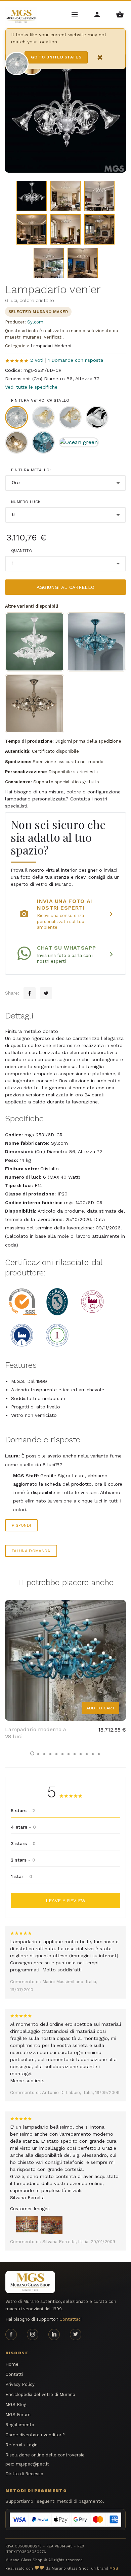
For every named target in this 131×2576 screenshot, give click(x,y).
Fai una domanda (31, 1551)
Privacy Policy (20, 2384)
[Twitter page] (76, 2334)
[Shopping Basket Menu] (120, 14)
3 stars (23, 1843)
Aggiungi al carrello (66, 587)
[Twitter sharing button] (46, 993)
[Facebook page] (11, 2334)
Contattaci (71, 2319)
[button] (32, 1753)
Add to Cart (100, 1708)
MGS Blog (16, 2405)
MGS (114, 2568)
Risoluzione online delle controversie (45, 2455)
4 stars (23, 1827)
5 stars (23, 1810)
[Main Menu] (75, 14)
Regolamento (20, 2425)
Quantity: (22, 551)
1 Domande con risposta (76, 360)
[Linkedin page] (54, 2334)
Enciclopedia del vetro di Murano (40, 2394)
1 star (21, 1876)
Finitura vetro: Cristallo (40, 400)
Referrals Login (21, 2445)
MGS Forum (18, 2415)
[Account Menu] (98, 14)
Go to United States (56, 57)
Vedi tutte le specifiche (31, 387)
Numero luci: (26, 502)
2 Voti (37, 360)
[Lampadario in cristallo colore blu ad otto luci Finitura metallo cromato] (96, 642)
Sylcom (35, 322)
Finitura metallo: (31, 470)
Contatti (14, 2374)
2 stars (23, 1860)
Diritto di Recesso (24, 2474)
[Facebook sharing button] (30, 993)
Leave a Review (66, 1901)
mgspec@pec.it (32, 2464)
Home (12, 2364)
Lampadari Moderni (51, 346)
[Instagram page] (33, 2334)
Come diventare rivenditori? (35, 2435)
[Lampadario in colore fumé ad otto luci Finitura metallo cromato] (35, 704)
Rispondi (21, 1525)
